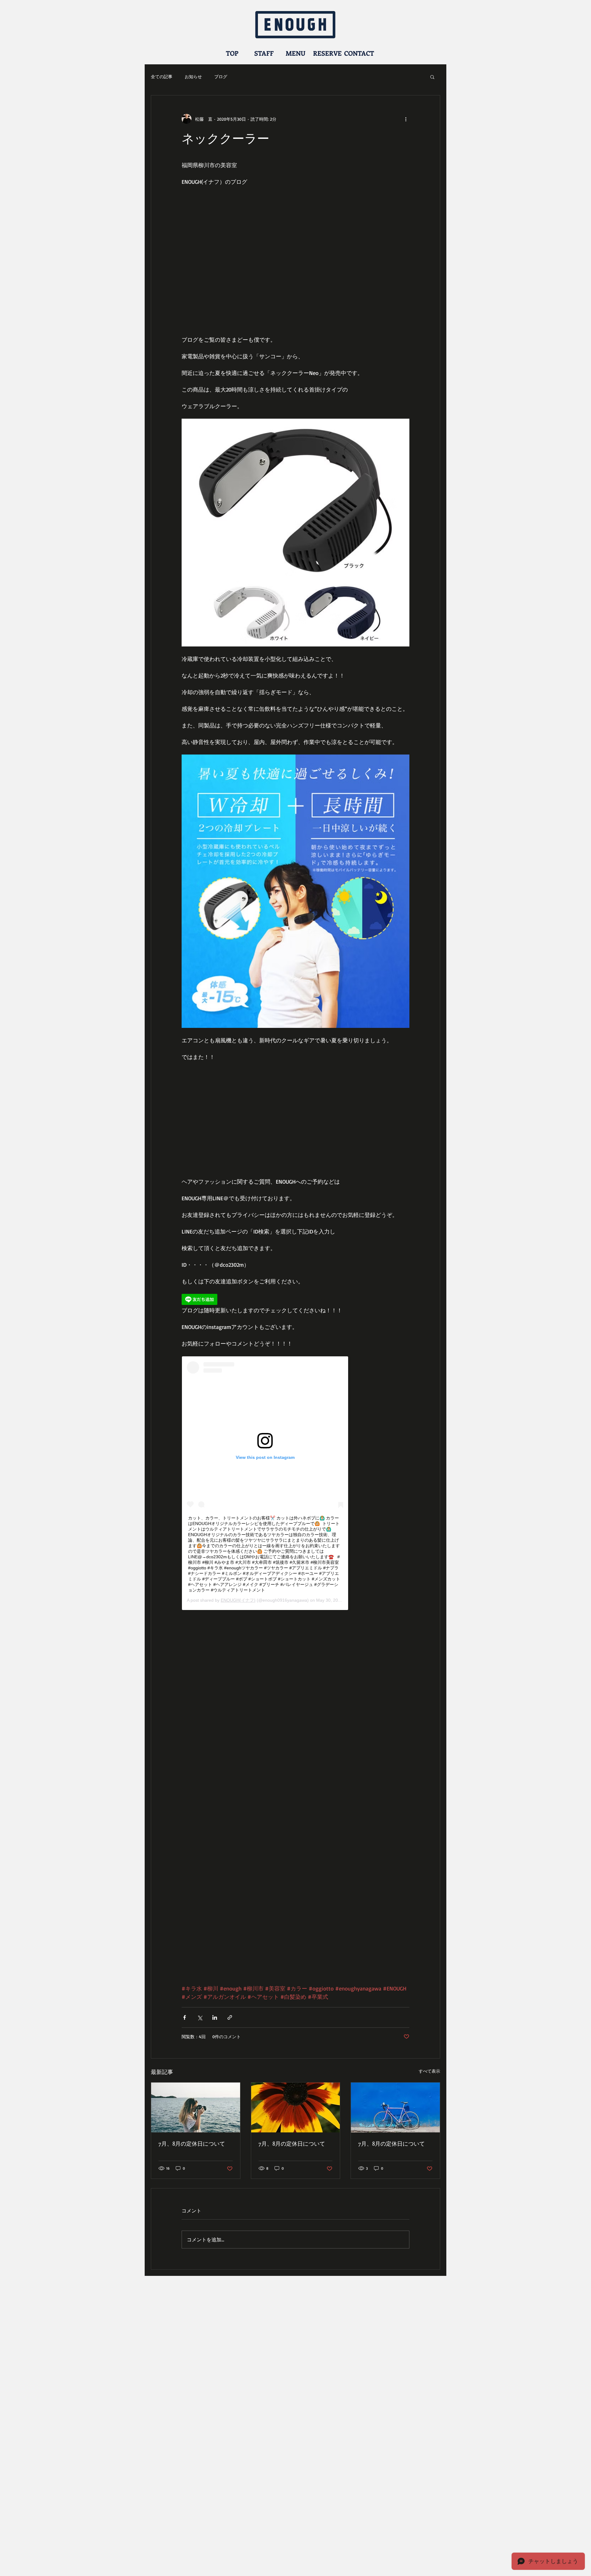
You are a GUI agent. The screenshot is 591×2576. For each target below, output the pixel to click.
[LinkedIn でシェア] (215, 2017)
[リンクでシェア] (230, 2017)
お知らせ (193, 76)
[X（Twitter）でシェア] (200, 2017)
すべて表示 (429, 2071)
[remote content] (295, 1300)
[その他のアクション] (406, 119)
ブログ (221, 76)
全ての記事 (162, 76)
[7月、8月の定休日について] (196, 2107)
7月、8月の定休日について (192, 2143)
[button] (432, 77)
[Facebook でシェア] (185, 2017)
